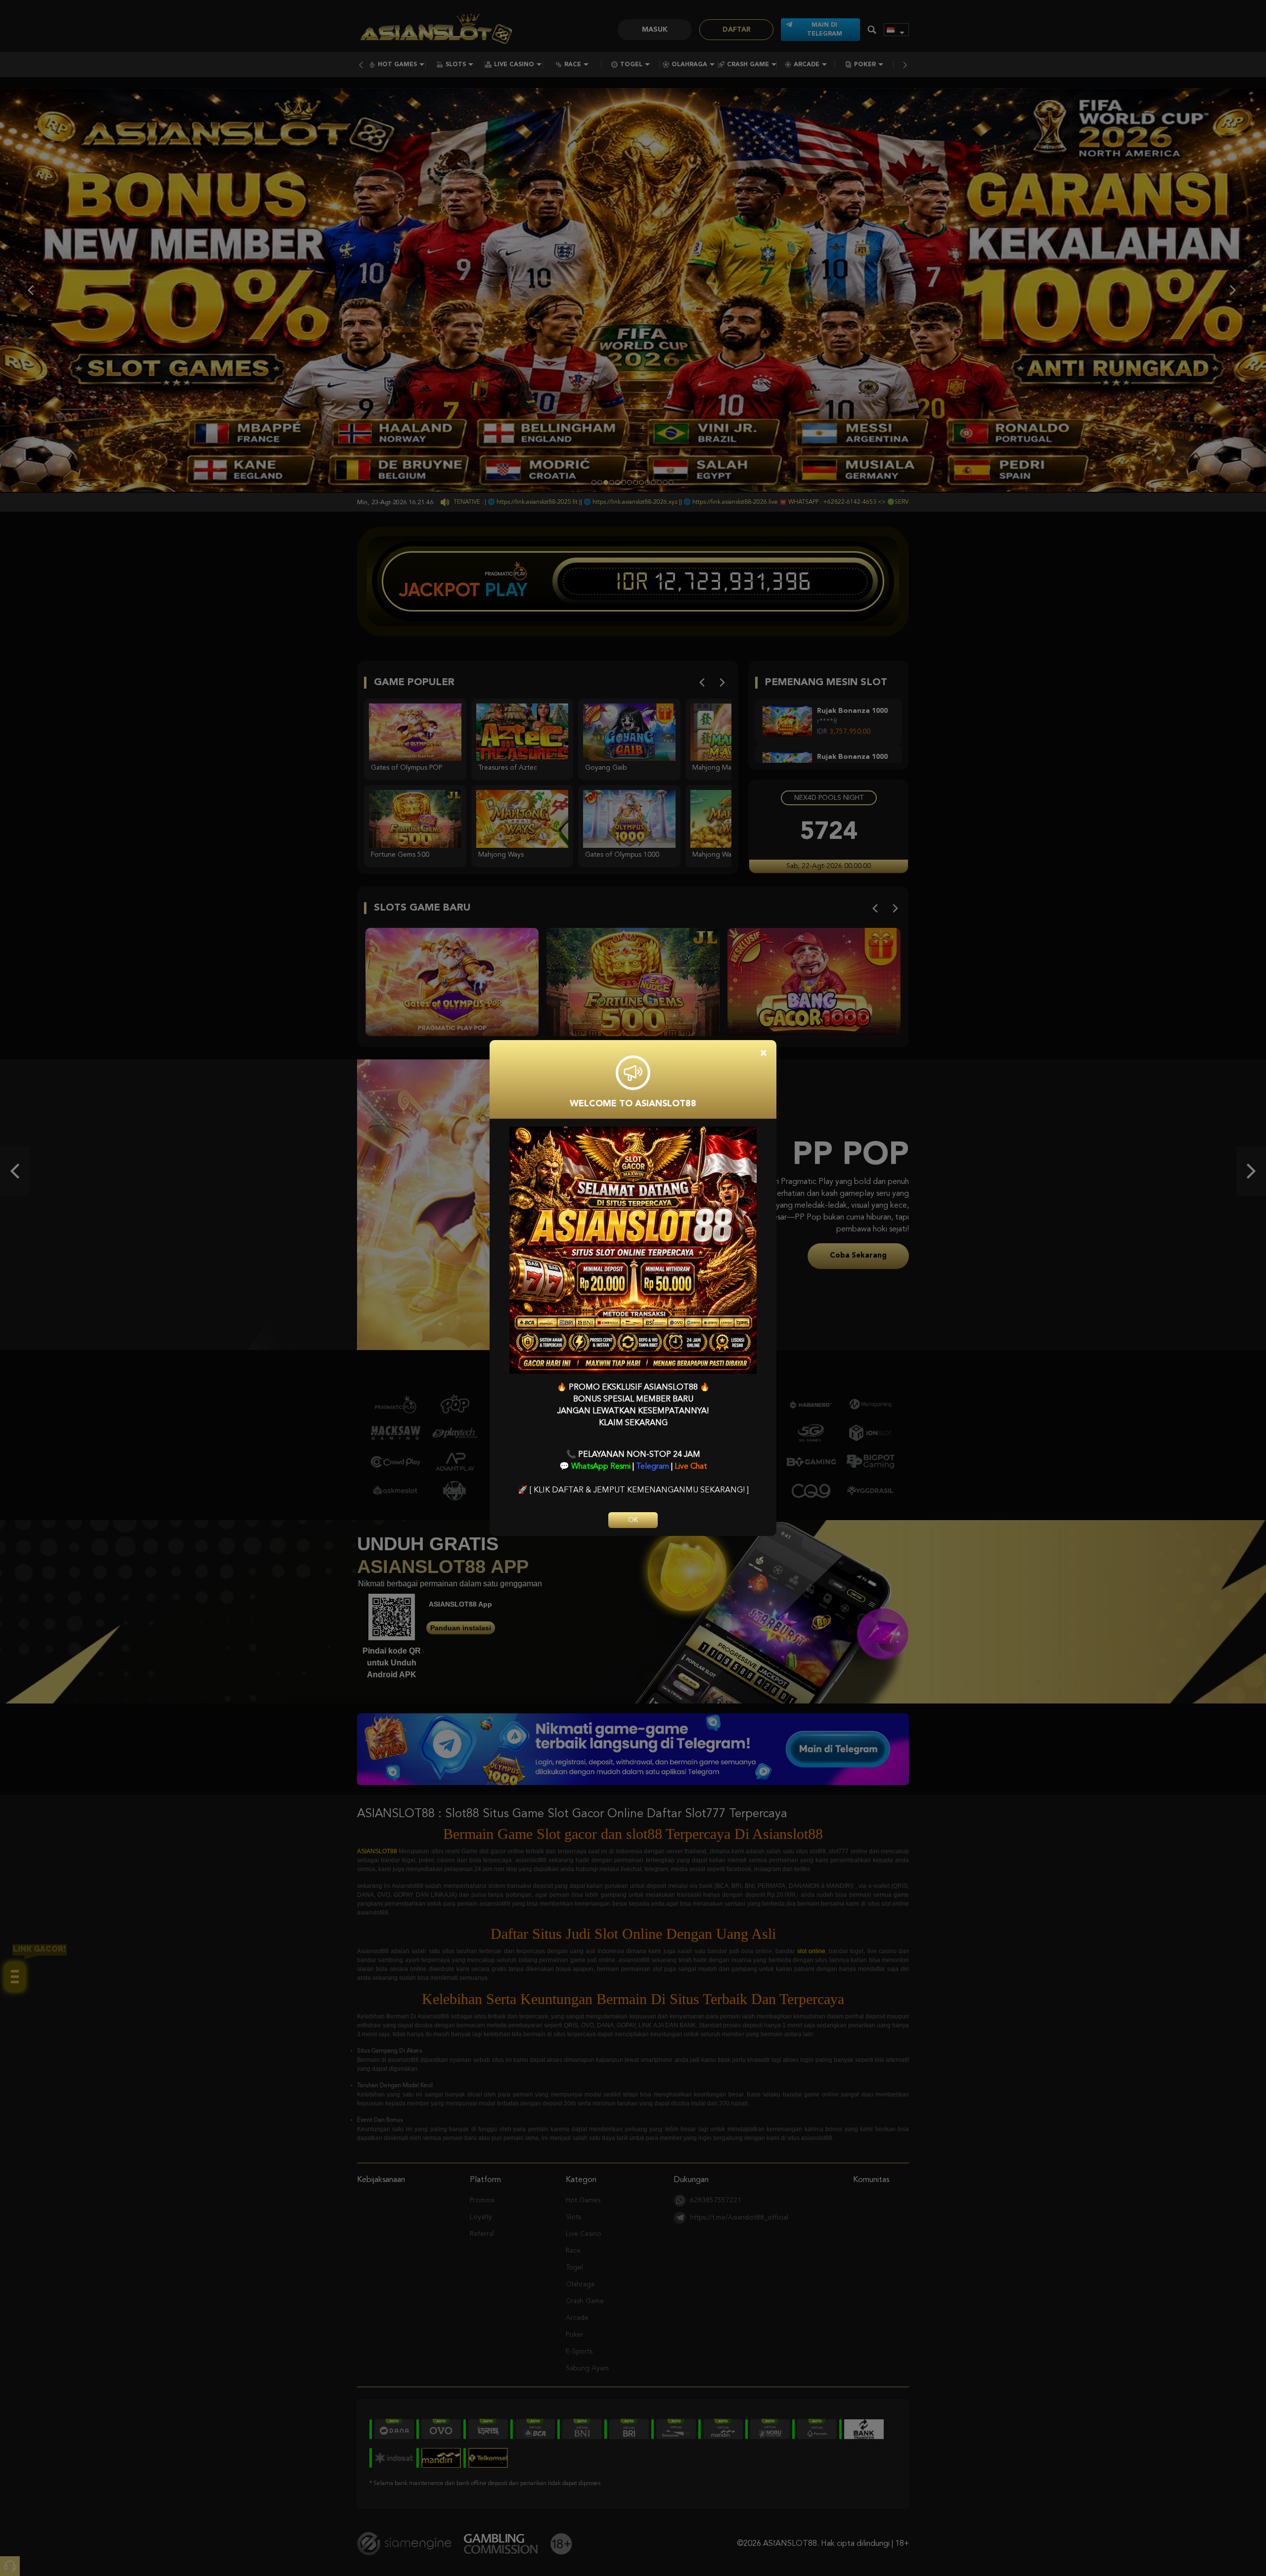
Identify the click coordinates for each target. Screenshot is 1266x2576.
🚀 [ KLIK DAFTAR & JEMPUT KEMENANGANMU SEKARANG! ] (633, 1490)
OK (633, 1520)
